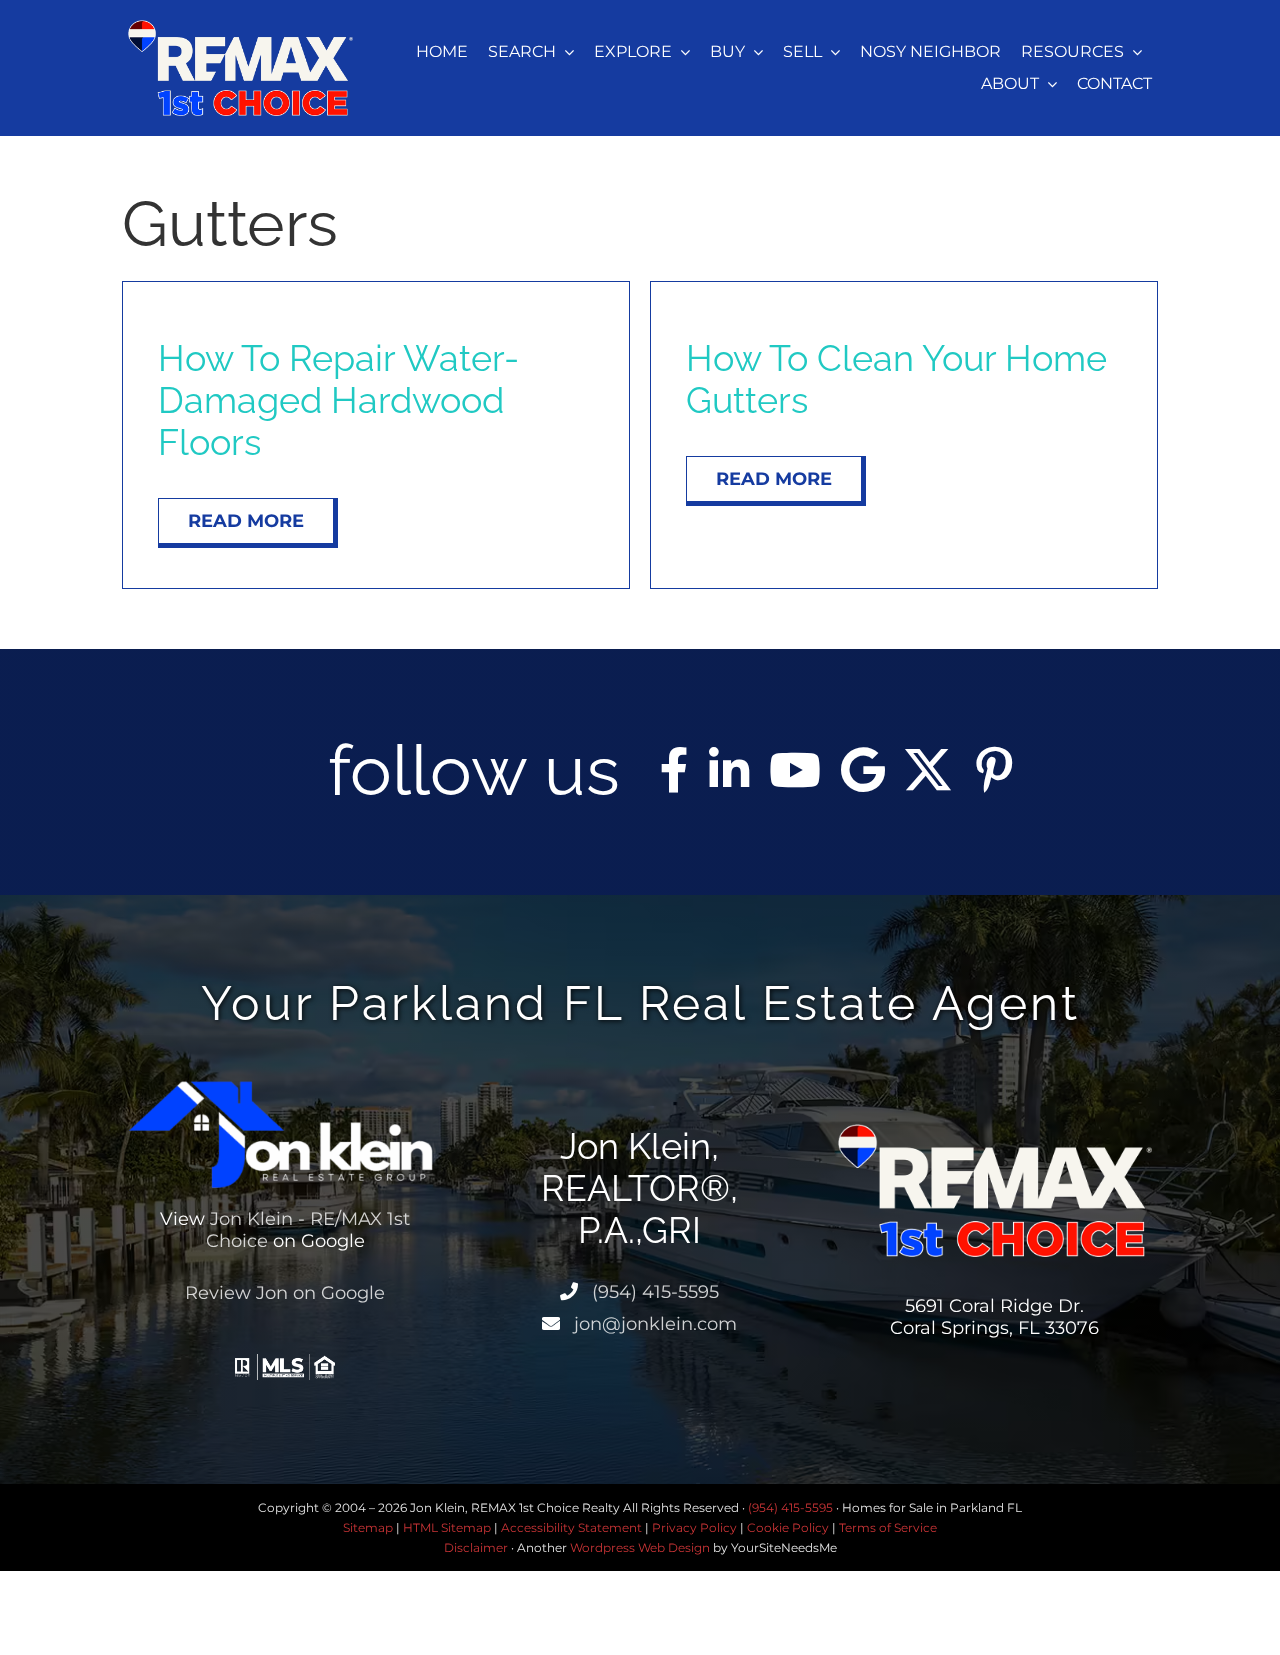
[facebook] (674, 770)
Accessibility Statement (571, 1527)
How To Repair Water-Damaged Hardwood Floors (338, 400)
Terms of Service (888, 1527)
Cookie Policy (788, 1527)
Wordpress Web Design (640, 1547)
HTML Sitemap (447, 1527)
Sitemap (368, 1527)
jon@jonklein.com (653, 1324)
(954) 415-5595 (653, 1292)
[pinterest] (994, 770)
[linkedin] (729, 770)
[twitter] (928, 770)
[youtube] (795, 770)
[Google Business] (863, 770)
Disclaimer (476, 1547)
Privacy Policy (694, 1527)
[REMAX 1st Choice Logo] (240, 27)
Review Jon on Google (285, 1293)
